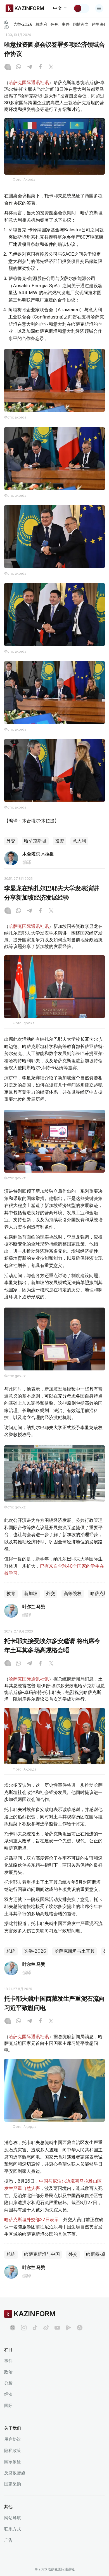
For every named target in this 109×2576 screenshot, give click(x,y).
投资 (60, 841)
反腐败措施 (15, 2473)
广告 (8, 2540)
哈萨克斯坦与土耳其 (75, 1951)
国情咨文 (81, 24)
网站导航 (13, 2518)
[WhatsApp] (18, 67)
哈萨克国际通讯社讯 (29, 82)
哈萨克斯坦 (35, 841)
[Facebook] (40, 67)
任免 (54, 24)
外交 (11, 841)
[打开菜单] (99, 8)
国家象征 (13, 2462)
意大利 (79, 841)
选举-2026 (22, 24)
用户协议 (13, 2439)
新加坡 (31, 1594)
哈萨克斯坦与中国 (42, 2254)
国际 (8, 2405)
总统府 (41, 24)
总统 (11, 1951)
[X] (51, 67)
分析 (8, 2383)
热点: (7, 24)
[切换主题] (81, 8)
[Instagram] (8, 67)
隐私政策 (13, 2450)
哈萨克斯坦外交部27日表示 (31, 2219)
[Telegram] (29, 67)
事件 (66, 24)
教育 (11, 1594)
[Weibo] (46, 2328)
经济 (8, 2394)
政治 (8, 2372)
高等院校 (73, 1594)
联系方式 (13, 2529)
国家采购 (13, 2484)
